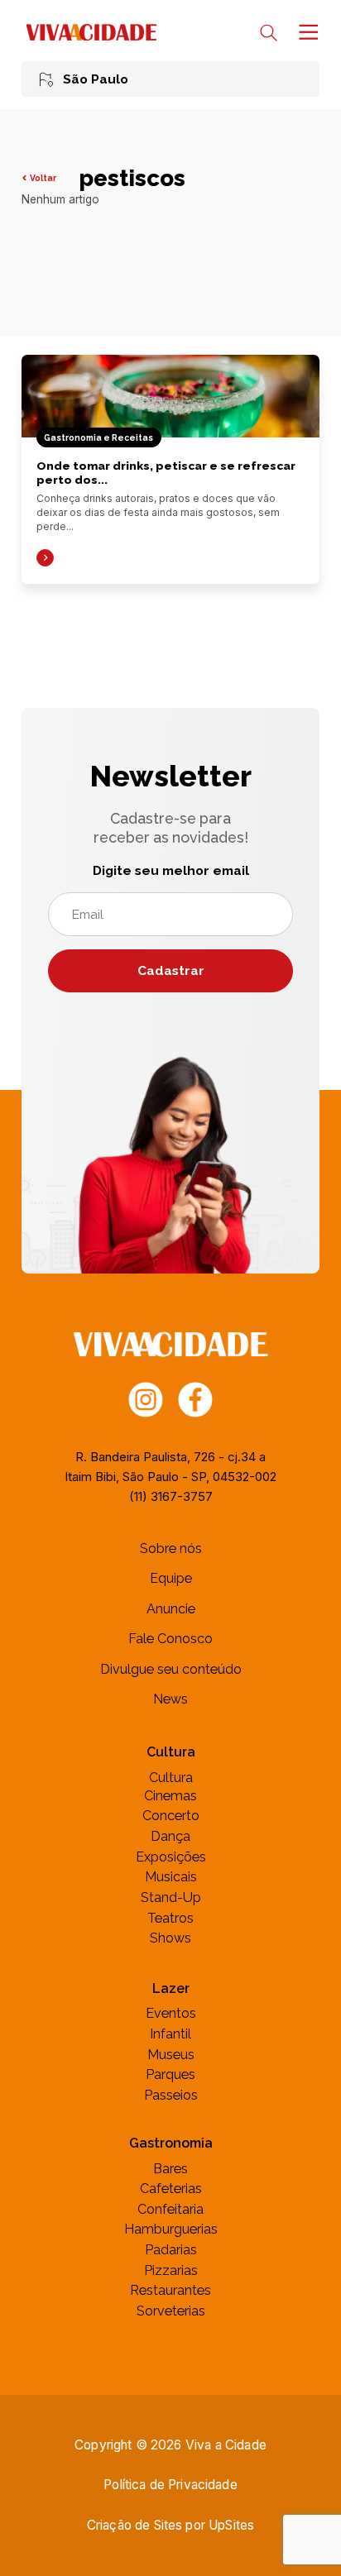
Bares (170, 2169)
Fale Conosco (170, 1639)
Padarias (171, 2250)
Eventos (171, 2013)
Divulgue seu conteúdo (171, 1669)
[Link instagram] (146, 1398)
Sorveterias (171, 2311)
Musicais (171, 1877)
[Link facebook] (196, 1398)
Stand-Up (171, 1897)
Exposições (171, 1857)
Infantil (170, 2034)
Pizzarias (171, 2270)
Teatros (170, 1918)
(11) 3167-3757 (171, 1496)
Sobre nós (171, 1548)
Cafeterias (171, 2189)
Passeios (171, 2095)
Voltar (43, 178)
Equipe (171, 1578)
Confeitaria (170, 2209)
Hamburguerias (171, 2229)
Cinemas (170, 1796)
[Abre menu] (307, 32)
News (170, 1699)
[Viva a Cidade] (91, 32)
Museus (171, 2055)
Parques (170, 2074)
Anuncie (171, 1609)
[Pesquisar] (269, 33)
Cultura (171, 1778)
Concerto (171, 1816)
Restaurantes (170, 2290)
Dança (170, 1836)
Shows (170, 1938)
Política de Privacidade (170, 2485)
